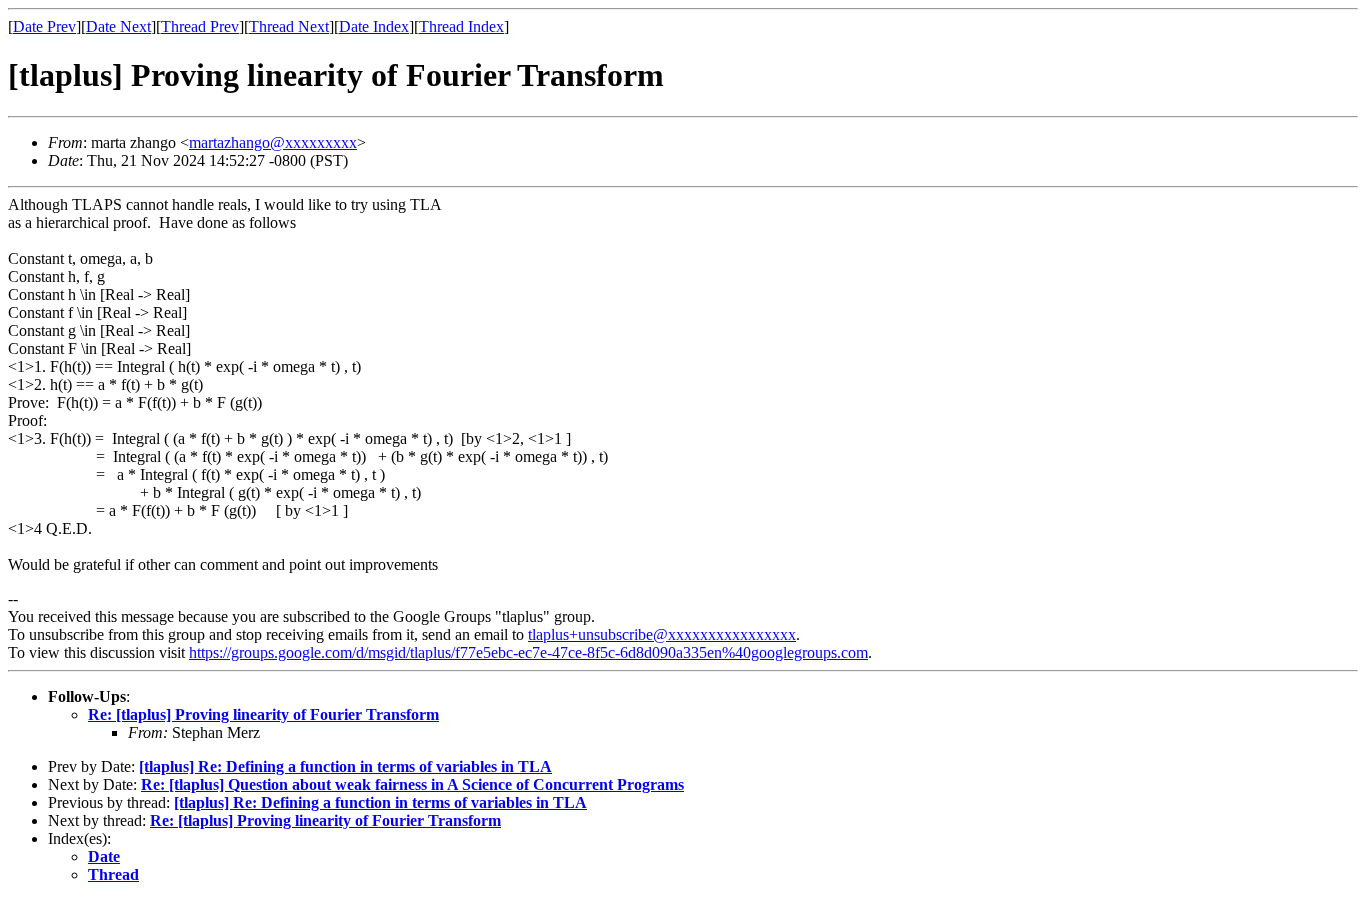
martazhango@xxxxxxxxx (273, 142)
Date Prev (44, 26)
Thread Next (289, 26)
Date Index (374, 26)
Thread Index (461, 26)
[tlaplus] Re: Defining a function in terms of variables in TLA (345, 766)
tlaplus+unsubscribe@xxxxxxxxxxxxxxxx (662, 634)
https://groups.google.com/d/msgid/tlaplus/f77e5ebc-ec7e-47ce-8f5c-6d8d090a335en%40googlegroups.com (528, 652)
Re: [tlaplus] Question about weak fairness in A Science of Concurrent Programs (412, 784)
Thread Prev (200, 26)
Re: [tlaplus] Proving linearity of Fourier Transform (263, 714)
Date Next (118, 26)
